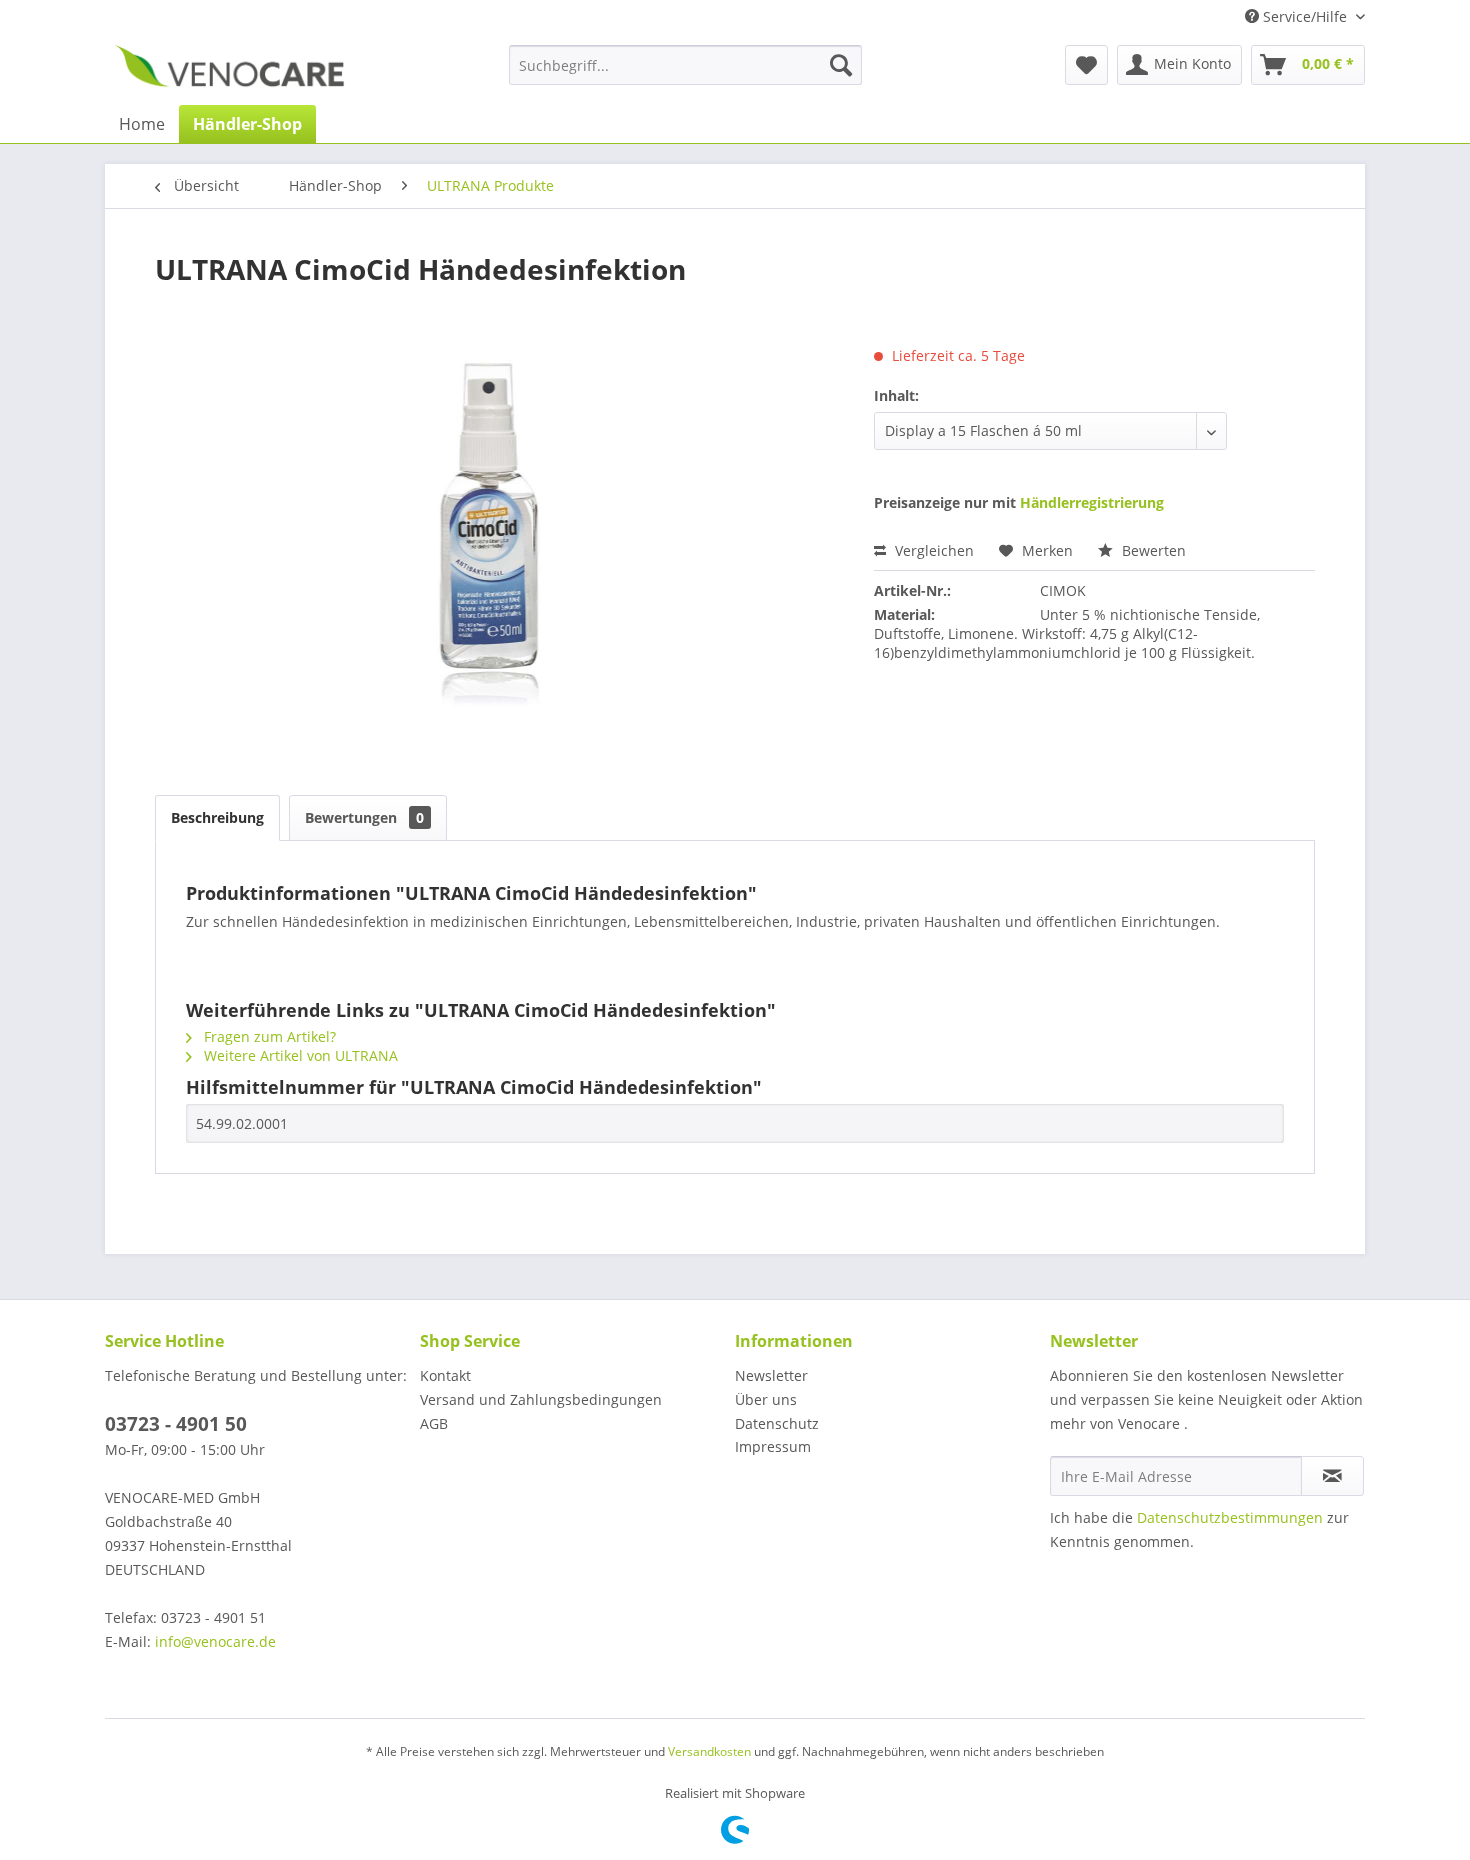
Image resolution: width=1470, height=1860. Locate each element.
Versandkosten (709, 1751)
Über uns (766, 1399)
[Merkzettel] (1086, 65)
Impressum (773, 1446)
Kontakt (445, 1375)
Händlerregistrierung (1092, 502)
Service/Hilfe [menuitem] (1305, 16)
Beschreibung (217, 817)
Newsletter (771, 1375)
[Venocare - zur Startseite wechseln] (230, 70)
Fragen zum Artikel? (268, 1036)
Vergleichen (932, 550)
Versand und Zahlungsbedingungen (541, 1399)
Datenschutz (777, 1423)
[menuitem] (685, 65)
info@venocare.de (215, 1641)
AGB (434, 1423)
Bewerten (1152, 550)
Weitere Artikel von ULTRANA (299, 1055)
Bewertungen (364, 817)
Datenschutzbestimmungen (1230, 1517)
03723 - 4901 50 (176, 1424)
